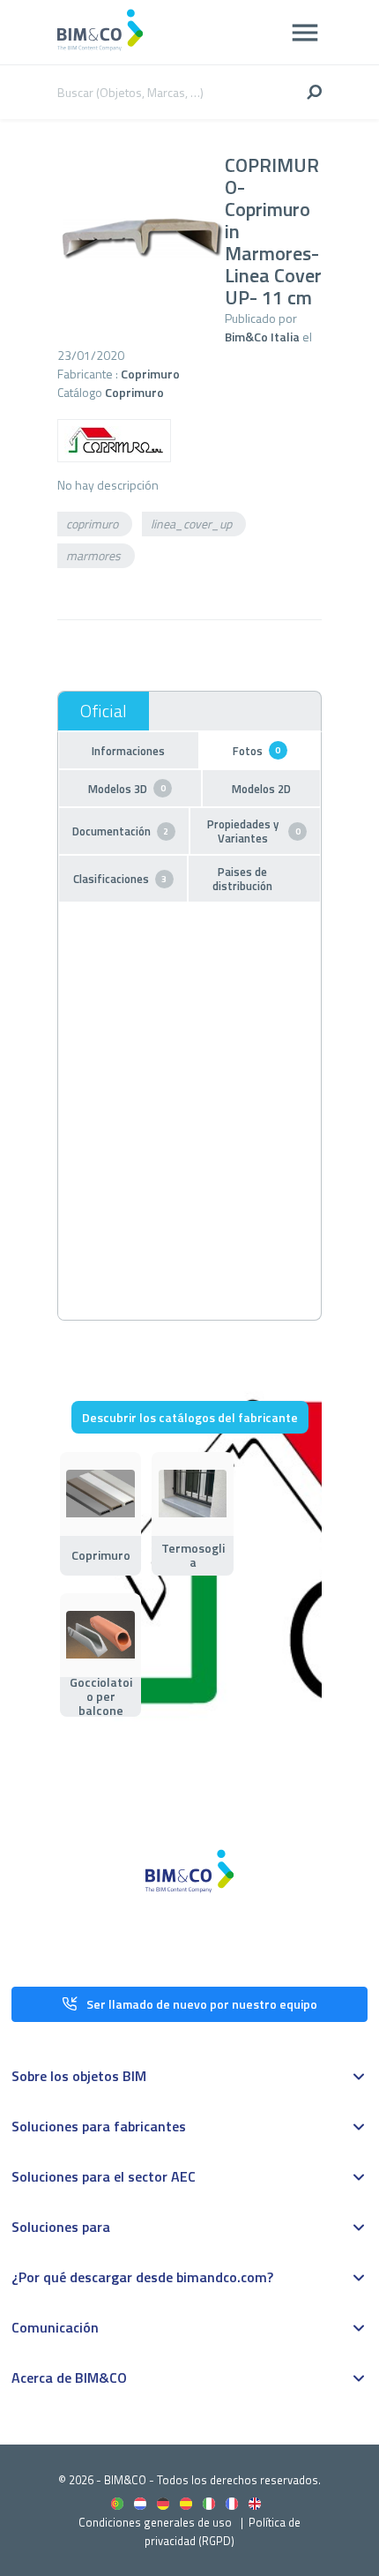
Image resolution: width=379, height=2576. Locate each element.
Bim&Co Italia (262, 337)
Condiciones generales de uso (155, 2522)
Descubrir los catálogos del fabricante (190, 1417)
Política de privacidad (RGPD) (223, 2531)
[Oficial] (104, 711)
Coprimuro (150, 374)
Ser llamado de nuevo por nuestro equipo (202, 2004)
